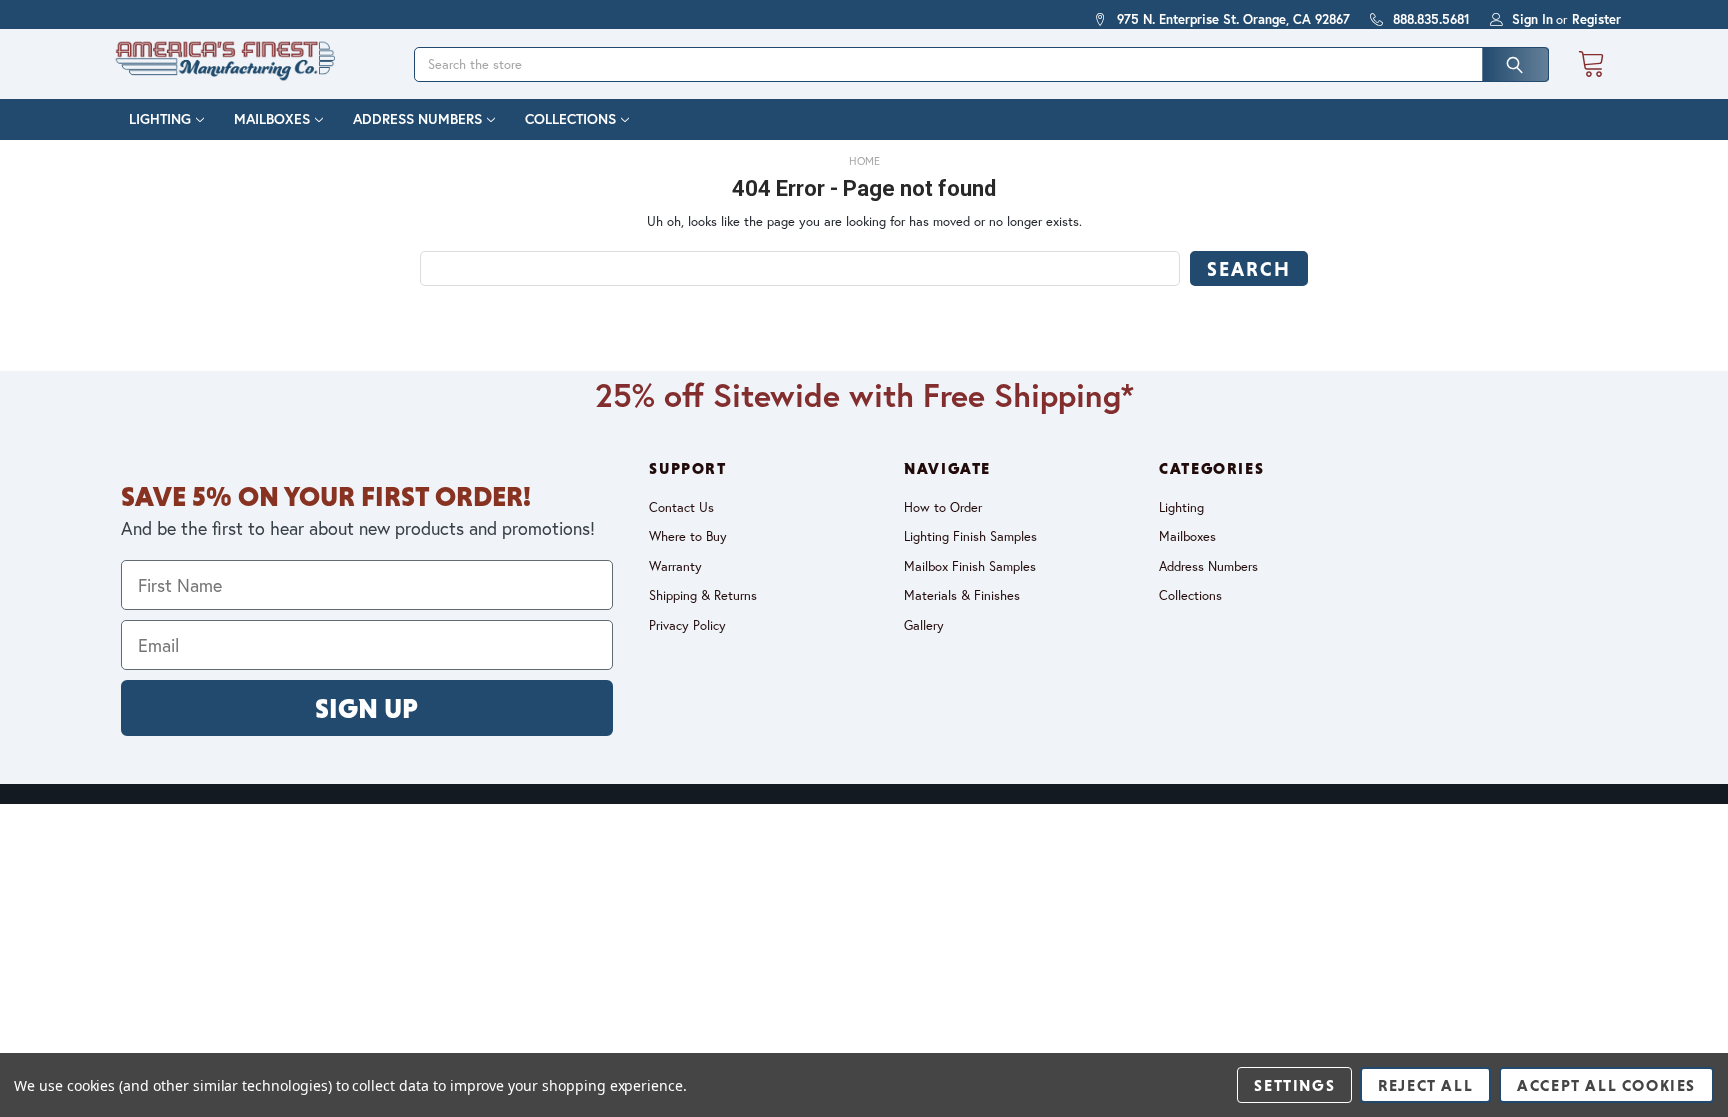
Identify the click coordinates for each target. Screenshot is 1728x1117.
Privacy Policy (687, 625)
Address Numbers (417, 119)
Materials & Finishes (962, 595)
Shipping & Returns (703, 595)
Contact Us (681, 507)
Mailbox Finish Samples (970, 566)
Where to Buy (688, 536)
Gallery (924, 625)
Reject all (1425, 1085)
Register (1596, 19)
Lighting (160, 119)
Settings (1294, 1085)
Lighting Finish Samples (970, 536)
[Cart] (1591, 64)
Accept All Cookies (1606, 1085)
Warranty (675, 566)
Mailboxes (272, 119)
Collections (570, 119)
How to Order (943, 507)
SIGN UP (366, 708)
